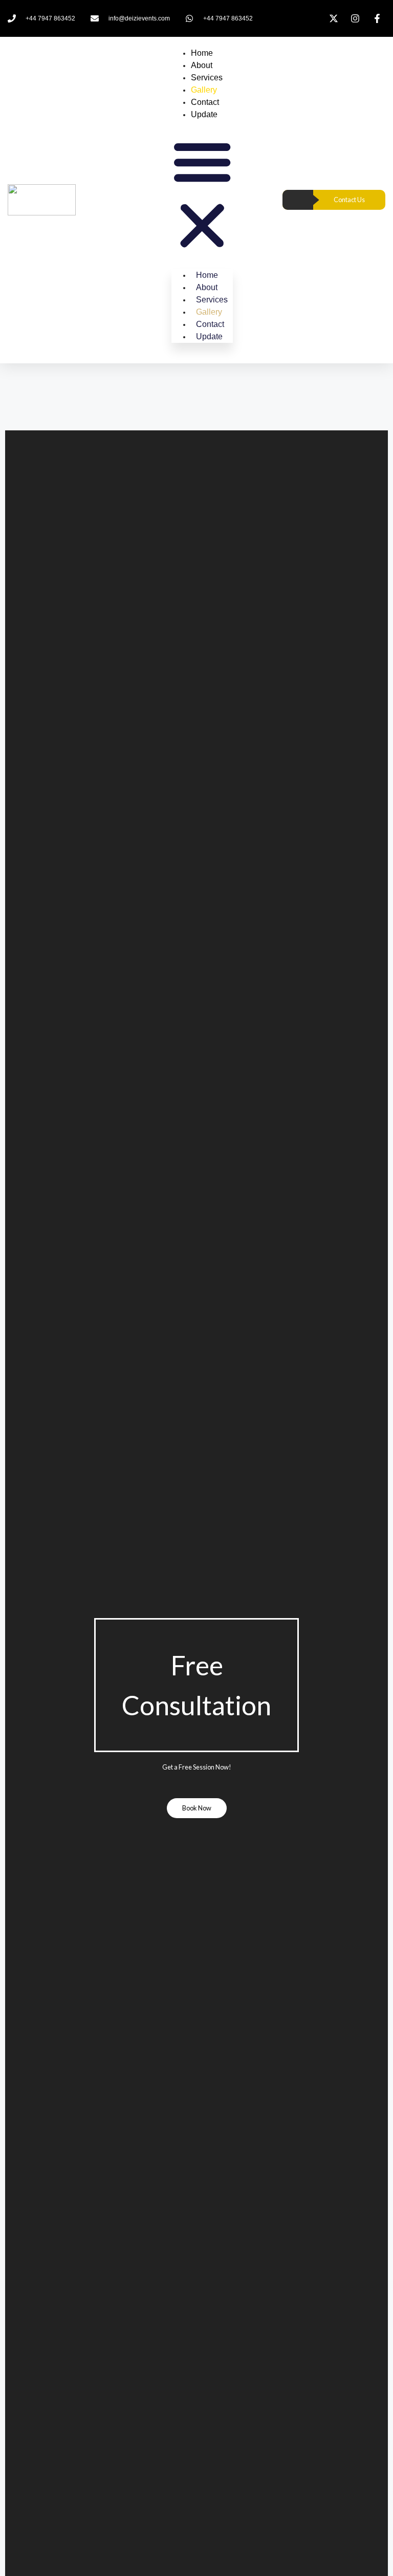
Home (202, 53)
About (202, 65)
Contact (205, 102)
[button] (202, 195)
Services (207, 78)
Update (204, 114)
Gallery (204, 90)
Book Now (197, 1808)
